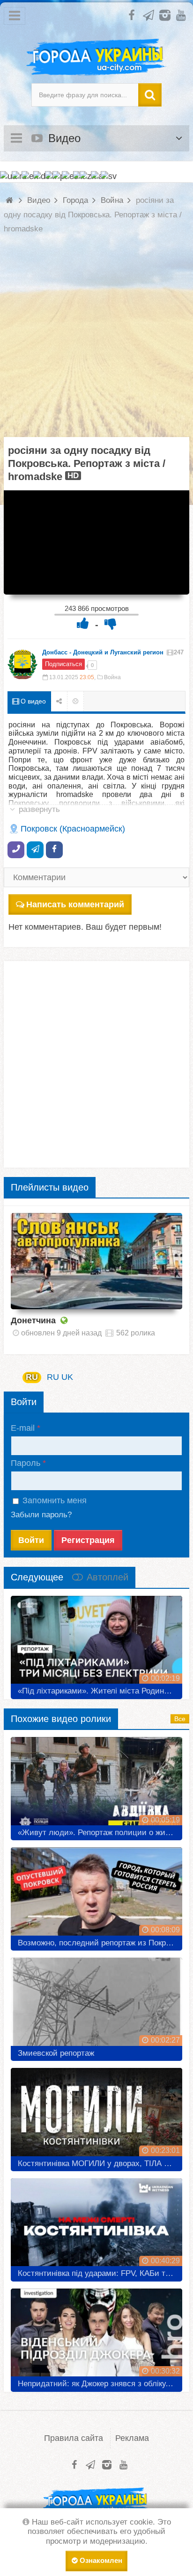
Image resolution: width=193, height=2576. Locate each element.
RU (32, 1377)
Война (112, 677)
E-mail (23, 1428)
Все (180, 1719)
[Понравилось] (83, 623)
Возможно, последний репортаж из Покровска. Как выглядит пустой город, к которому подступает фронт (100, 1943)
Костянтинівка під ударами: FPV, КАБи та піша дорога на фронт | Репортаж (100, 2273)
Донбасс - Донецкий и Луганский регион (103, 652)
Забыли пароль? (41, 1515)
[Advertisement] (96, 341)
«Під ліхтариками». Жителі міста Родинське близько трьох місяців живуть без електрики (100, 1691)
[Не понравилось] (111, 623)
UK (67, 1377)
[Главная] (11, 200)
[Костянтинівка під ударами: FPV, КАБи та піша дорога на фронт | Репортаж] (96, 2226)
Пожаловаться (76, 701)
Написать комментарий (75, 904)
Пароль (26, 1463)
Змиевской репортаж (56, 2053)
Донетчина (33, 1320)
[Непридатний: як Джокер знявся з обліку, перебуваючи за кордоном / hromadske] (96, 2337)
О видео (32, 701)
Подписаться (63, 664)
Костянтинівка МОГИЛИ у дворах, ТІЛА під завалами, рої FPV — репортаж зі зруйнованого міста (100, 2163)
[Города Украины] (96, 57)
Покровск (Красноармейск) (73, 829)
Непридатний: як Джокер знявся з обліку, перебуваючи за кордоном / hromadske (100, 2384)
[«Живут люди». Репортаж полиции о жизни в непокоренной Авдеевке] (96, 1785)
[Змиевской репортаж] (96, 2006)
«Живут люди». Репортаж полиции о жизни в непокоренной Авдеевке (100, 1833)
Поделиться (59, 701)
